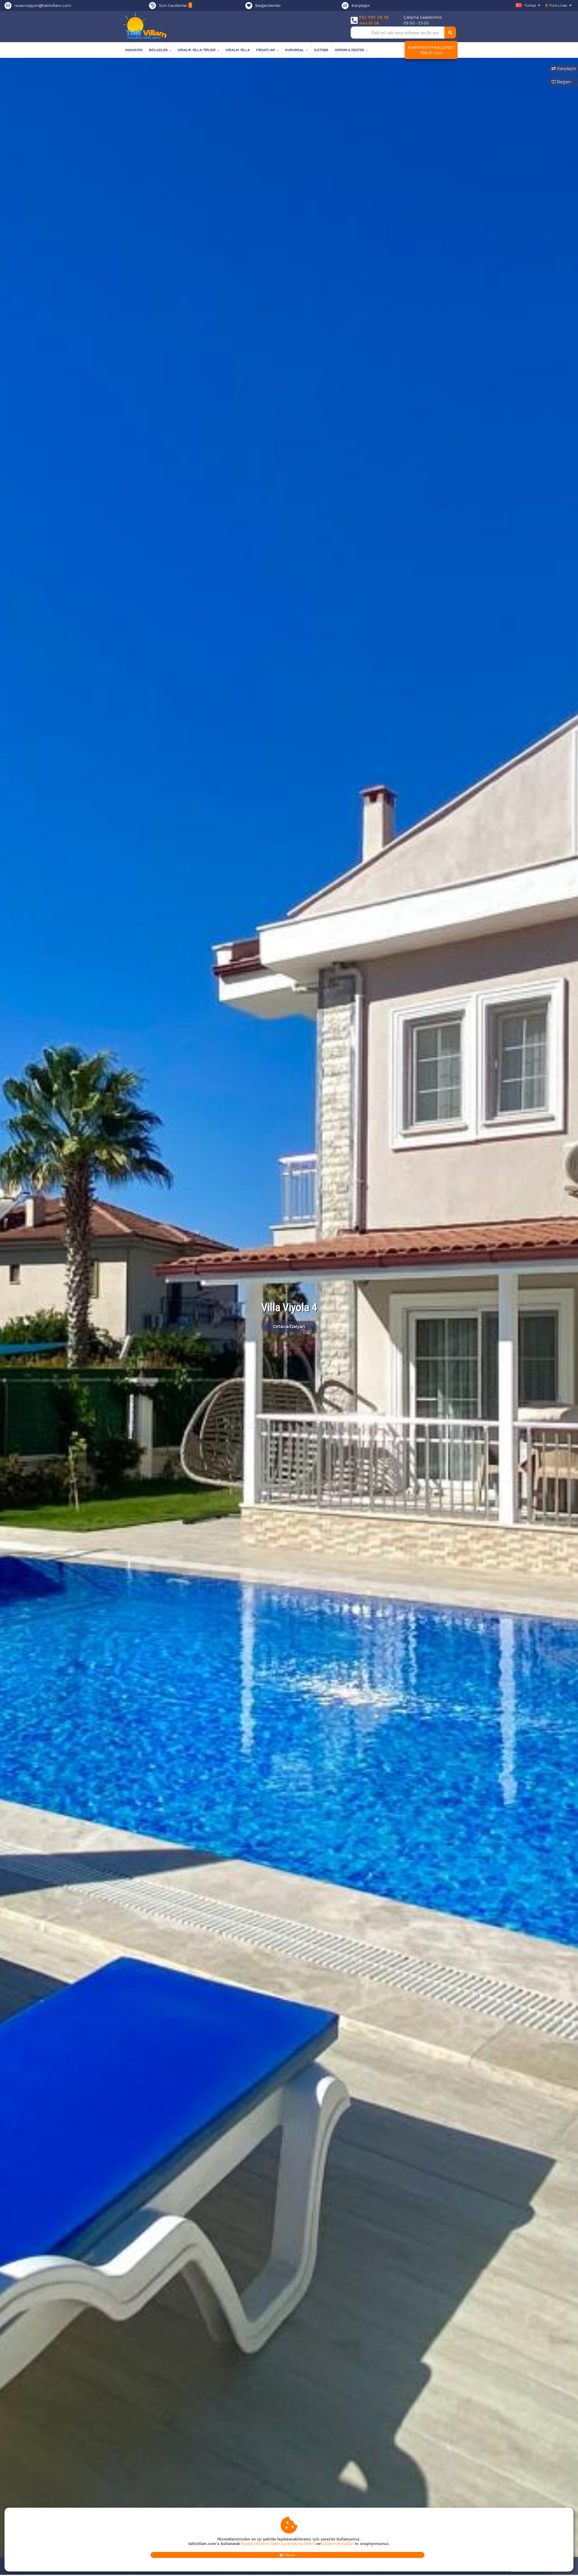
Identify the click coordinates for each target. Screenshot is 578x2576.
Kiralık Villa (238, 50)
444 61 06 (369, 23)
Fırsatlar (266, 50)
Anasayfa (134, 50)
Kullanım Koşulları (337, 2544)
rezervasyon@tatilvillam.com (43, 5)
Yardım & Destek (350, 50)
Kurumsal (295, 50)
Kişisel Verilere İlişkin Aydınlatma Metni (278, 2544)
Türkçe (530, 5)
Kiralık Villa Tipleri (197, 50)
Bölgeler (158, 50)
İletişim (321, 50)
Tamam (289, 2555)
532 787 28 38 (374, 17)
